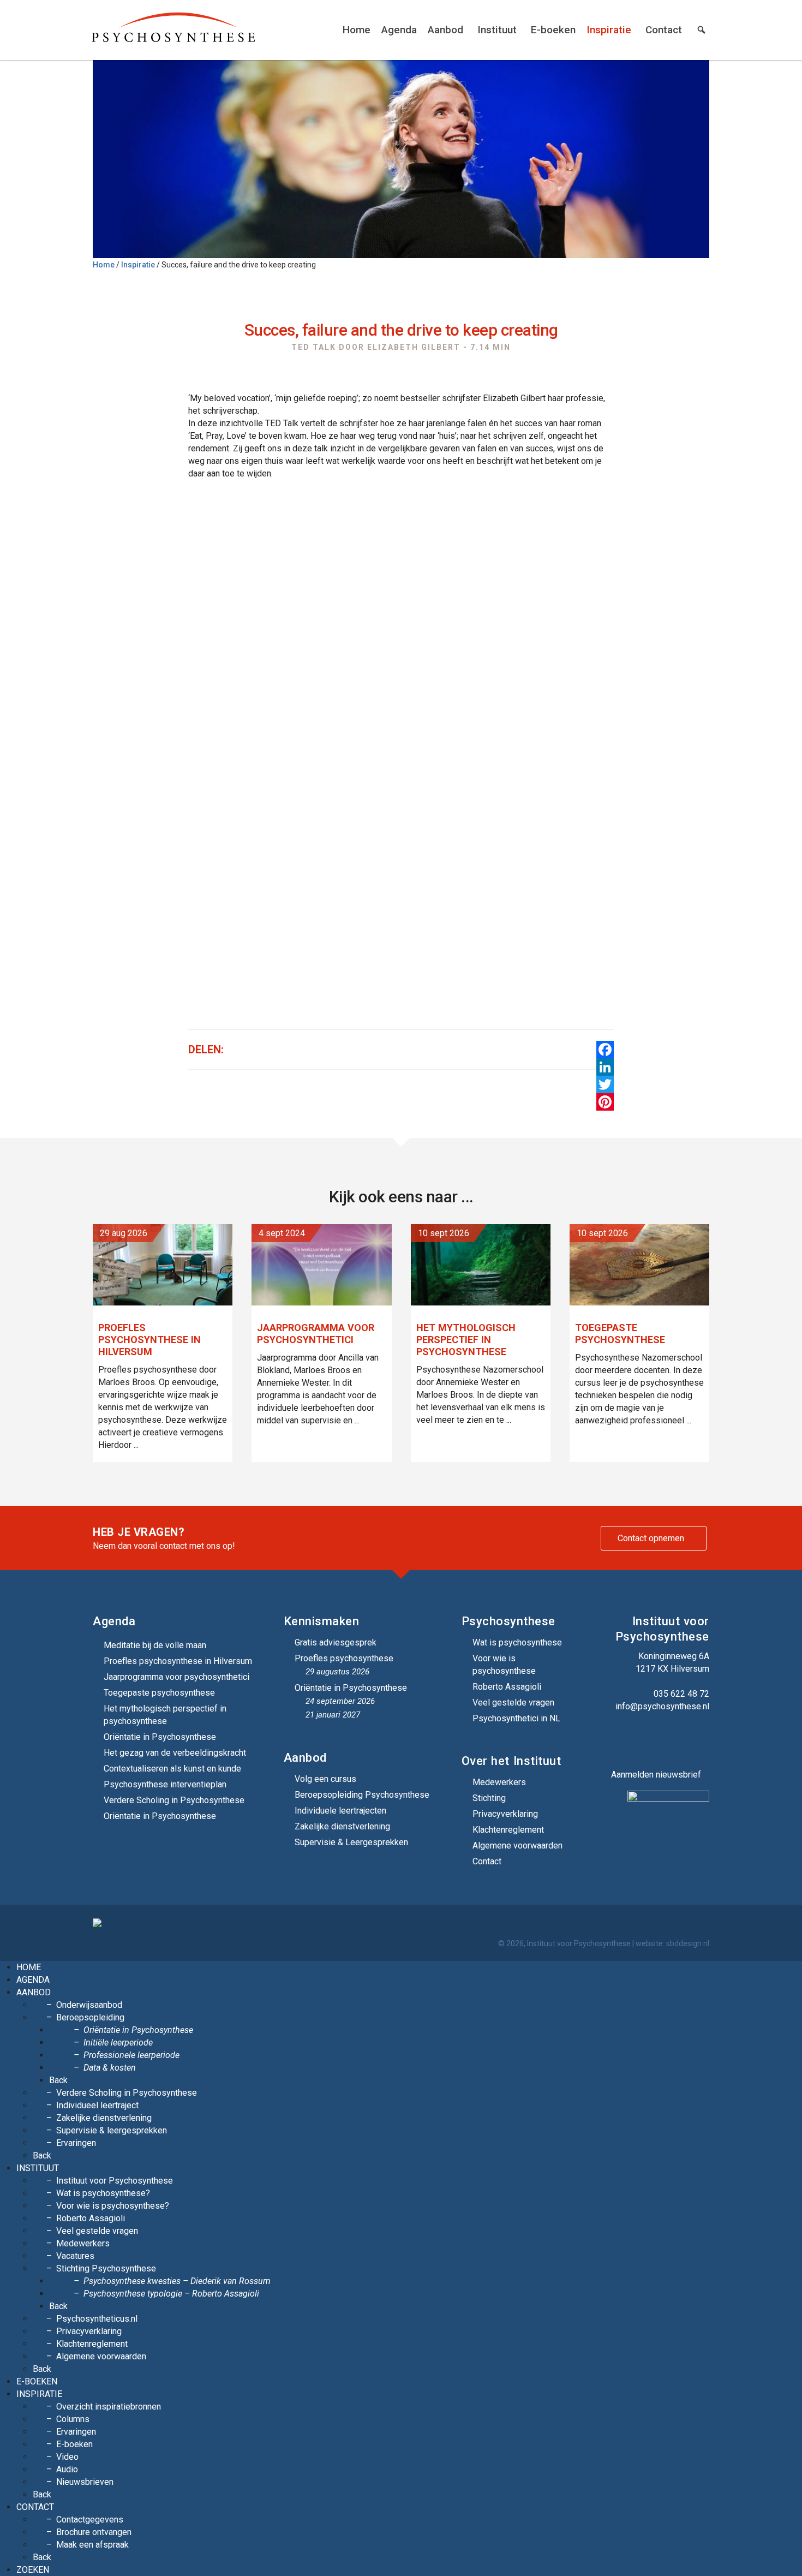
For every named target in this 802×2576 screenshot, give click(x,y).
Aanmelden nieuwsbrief (656, 1775)
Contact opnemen (651, 1538)
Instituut (497, 30)
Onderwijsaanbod (89, 2005)
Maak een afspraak (92, 2545)
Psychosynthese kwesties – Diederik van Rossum (177, 2281)
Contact (664, 30)
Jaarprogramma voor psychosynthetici (176, 1677)
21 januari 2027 (333, 1715)
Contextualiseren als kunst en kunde (172, 1769)
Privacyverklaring (505, 1814)
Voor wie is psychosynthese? (113, 2206)
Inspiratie (609, 30)
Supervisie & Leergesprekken (351, 1842)
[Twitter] (605, 1084)
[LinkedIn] (605, 1067)
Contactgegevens (90, 2520)
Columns (73, 2419)
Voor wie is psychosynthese (504, 1665)
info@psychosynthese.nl (662, 1706)
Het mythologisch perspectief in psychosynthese (165, 1715)
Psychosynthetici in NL (516, 1718)
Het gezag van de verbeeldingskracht (175, 1753)
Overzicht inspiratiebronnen (109, 2407)
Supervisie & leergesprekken (112, 2130)
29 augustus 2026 (337, 1672)
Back (58, 2080)
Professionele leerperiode (131, 2055)
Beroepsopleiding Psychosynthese (362, 1795)
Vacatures (75, 2256)
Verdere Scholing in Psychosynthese (174, 1800)
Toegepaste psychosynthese (159, 1693)
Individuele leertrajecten (340, 1811)
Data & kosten (110, 2068)
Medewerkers (499, 1782)
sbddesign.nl (688, 1943)
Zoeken (33, 2570)
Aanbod (445, 30)
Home (357, 30)
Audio (67, 2469)
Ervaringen (76, 2143)
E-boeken (553, 30)
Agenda (399, 30)
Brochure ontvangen (94, 2532)
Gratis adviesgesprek (336, 1642)
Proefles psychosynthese (344, 1658)
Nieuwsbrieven (85, 2482)
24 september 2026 (340, 1701)
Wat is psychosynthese (517, 1642)
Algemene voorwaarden (517, 1845)
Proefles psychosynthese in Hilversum (178, 1661)
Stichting (489, 1798)
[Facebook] (605, 1050)
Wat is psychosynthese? (103, 2193)
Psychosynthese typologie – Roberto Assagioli (171, 2294)
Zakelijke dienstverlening (342, 1826)
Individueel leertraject (97, 2105)
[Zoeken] (701, 30)
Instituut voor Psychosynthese (115, 2181)
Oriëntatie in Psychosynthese (160, 1737)
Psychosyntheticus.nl (97, 2319)
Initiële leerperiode (118, 2043)
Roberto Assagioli (507, 1687)
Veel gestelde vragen (513, 1703)
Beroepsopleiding (90, 2017)
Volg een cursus (325, 1779)
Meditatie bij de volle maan (155, 1645)
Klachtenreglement (508, 1830)
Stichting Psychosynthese (106, 2268)
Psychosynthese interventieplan (165, 1784)
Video (67, 2457)
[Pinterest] (605, 1102)
